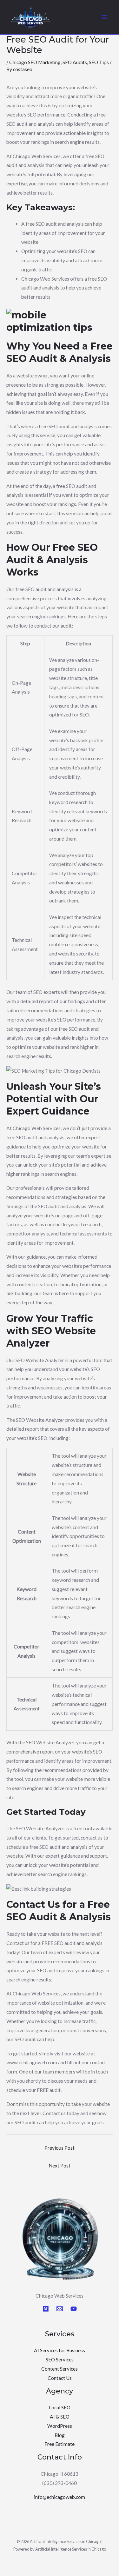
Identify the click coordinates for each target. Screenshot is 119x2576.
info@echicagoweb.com (60, 2497)
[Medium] (46, 2309)
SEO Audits (75, 62)
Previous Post (60, 2148)
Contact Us (60, 2378)
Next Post (60, 2166)
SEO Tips (99, 62)
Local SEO (60, 2407)
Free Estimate (60, 2444)
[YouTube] (74, 2309)
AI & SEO (60, 2417)
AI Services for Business (60, 2350)
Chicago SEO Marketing (35, 62)
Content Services (60, 2369)
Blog (60, 2435)
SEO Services (60, 2360)
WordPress (60, 2426)
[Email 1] (60, 2309)
